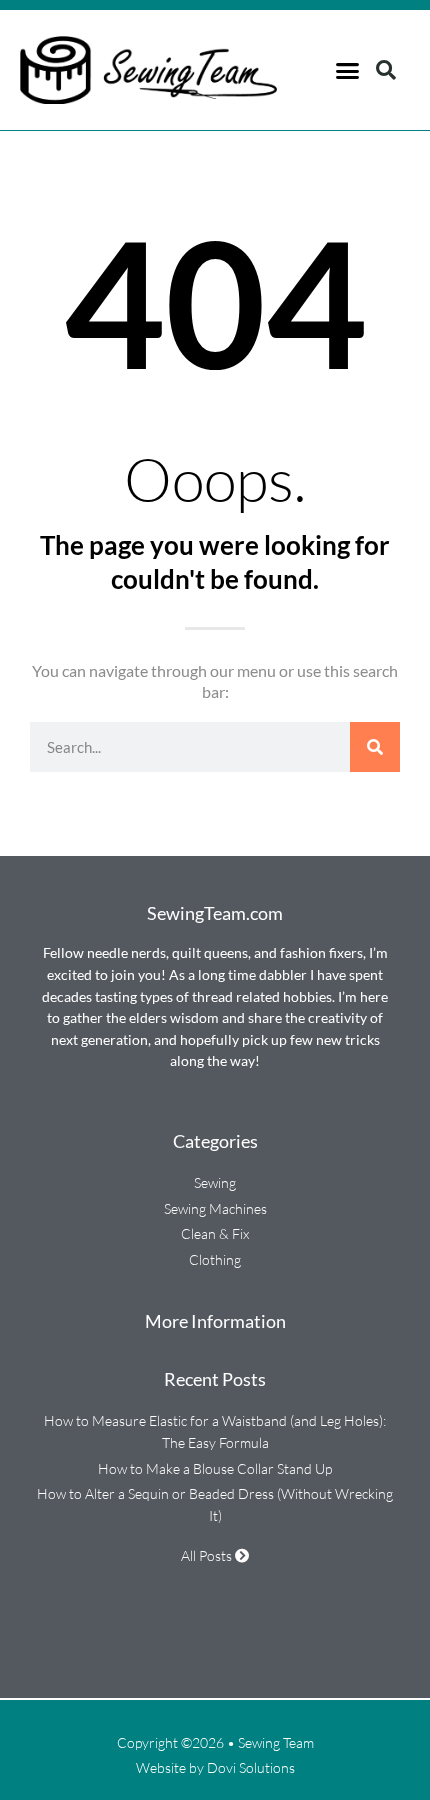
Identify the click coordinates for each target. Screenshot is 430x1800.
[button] (348, 70)
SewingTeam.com (215, 913)
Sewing (215, 1182)
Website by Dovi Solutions (215, 1767)
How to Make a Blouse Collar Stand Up (215, 1468)
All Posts (208, 1555)
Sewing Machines (215, 1208)
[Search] (375, 747)
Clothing (215, 1259)
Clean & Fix (215, 1233)
